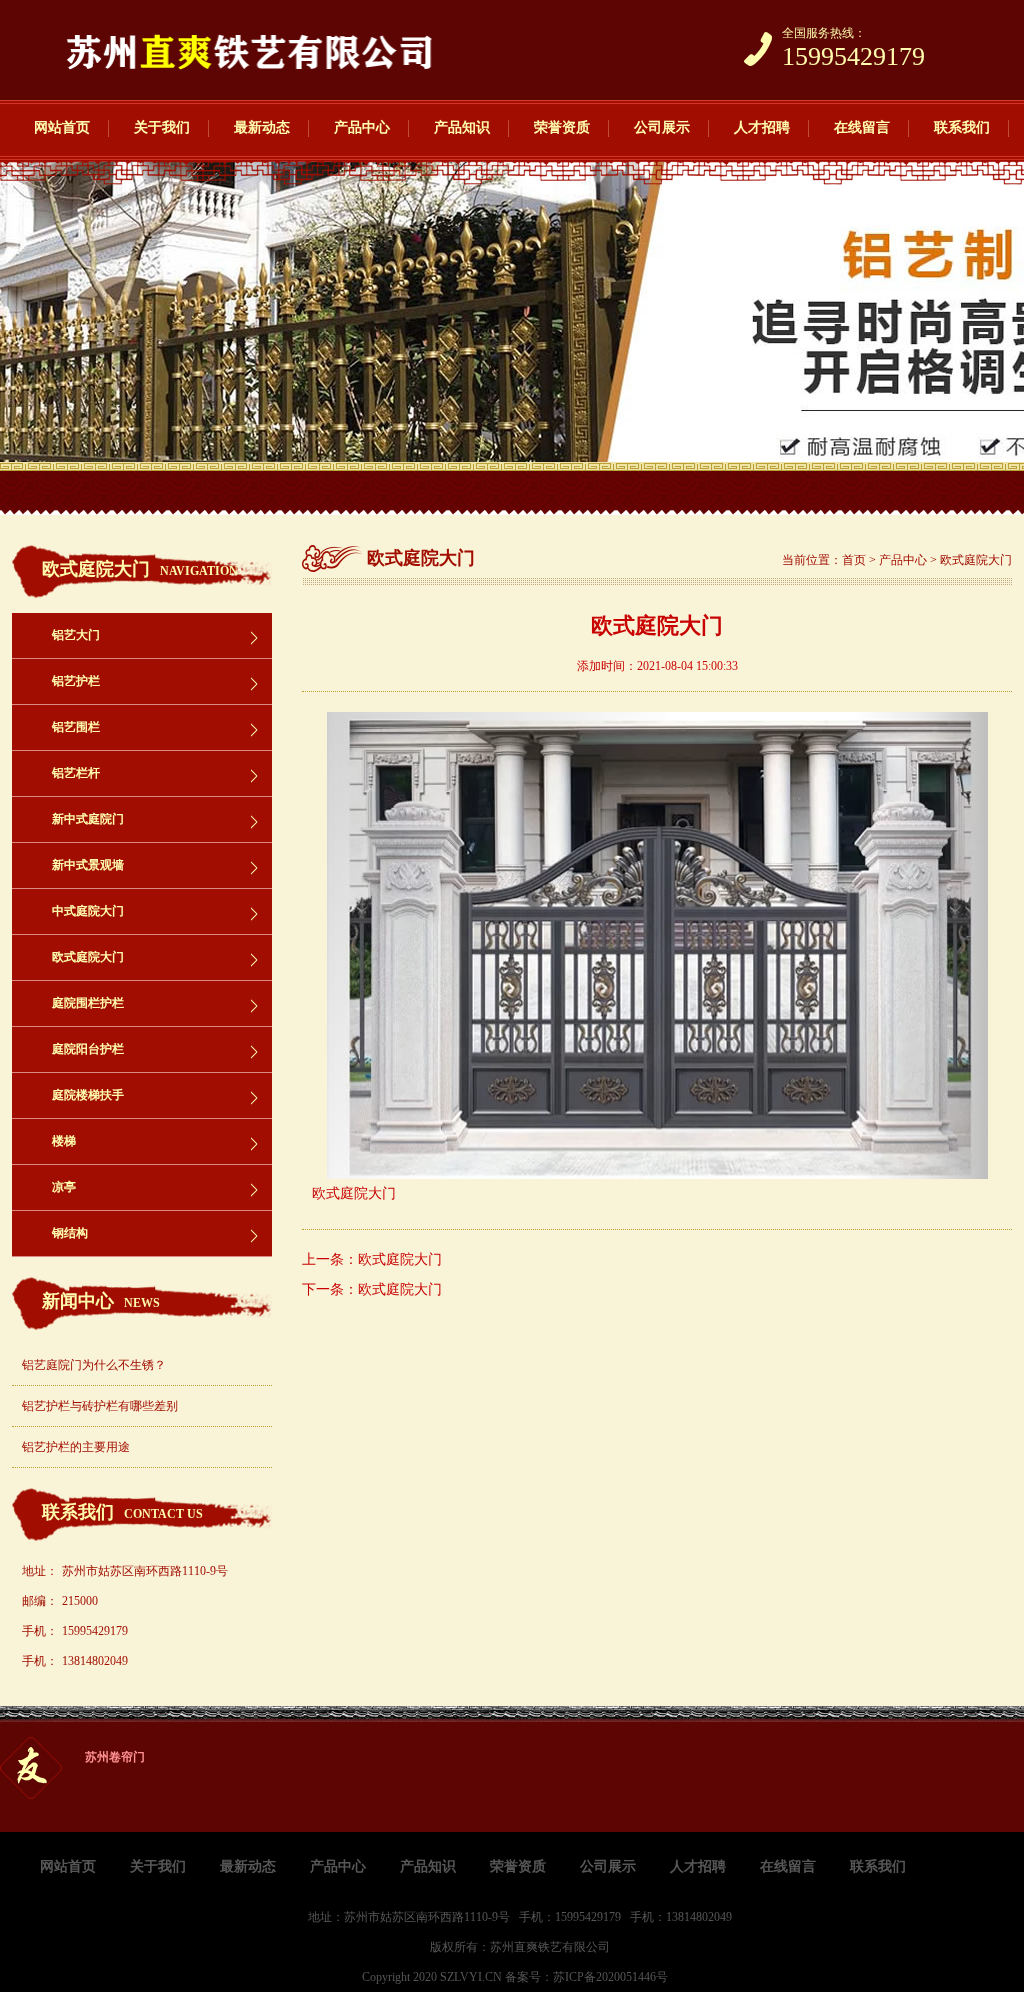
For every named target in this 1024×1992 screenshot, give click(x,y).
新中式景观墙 (88, 865)
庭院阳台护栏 (88, 1049)
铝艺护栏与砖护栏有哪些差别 (100, 1406)
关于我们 (162, 127)
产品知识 (462, 127)
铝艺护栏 (76, 681)
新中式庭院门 (88, 819)
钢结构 (70, 1233)
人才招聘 (762, 127)
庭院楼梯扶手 (88, 1095)
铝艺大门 (76, 635)
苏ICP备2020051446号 (610, 1977)
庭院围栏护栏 (88, 1003)
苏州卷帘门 (115, 1757)
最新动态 (262, 127)
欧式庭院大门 (88, 957)
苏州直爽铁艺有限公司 (550, 1947)
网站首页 (62, 127)
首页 (854, 560)
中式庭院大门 (88, 911)
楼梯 (64, 1141)
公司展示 (662, 127)
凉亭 (64, 1187)
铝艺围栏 (76, 727)
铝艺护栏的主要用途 (76, 1447)
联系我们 (962, 127)
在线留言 (862, 127)
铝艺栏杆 (76, 773)
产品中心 (362, 127)
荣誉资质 (562, 127)
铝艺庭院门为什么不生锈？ (94, 1365)
